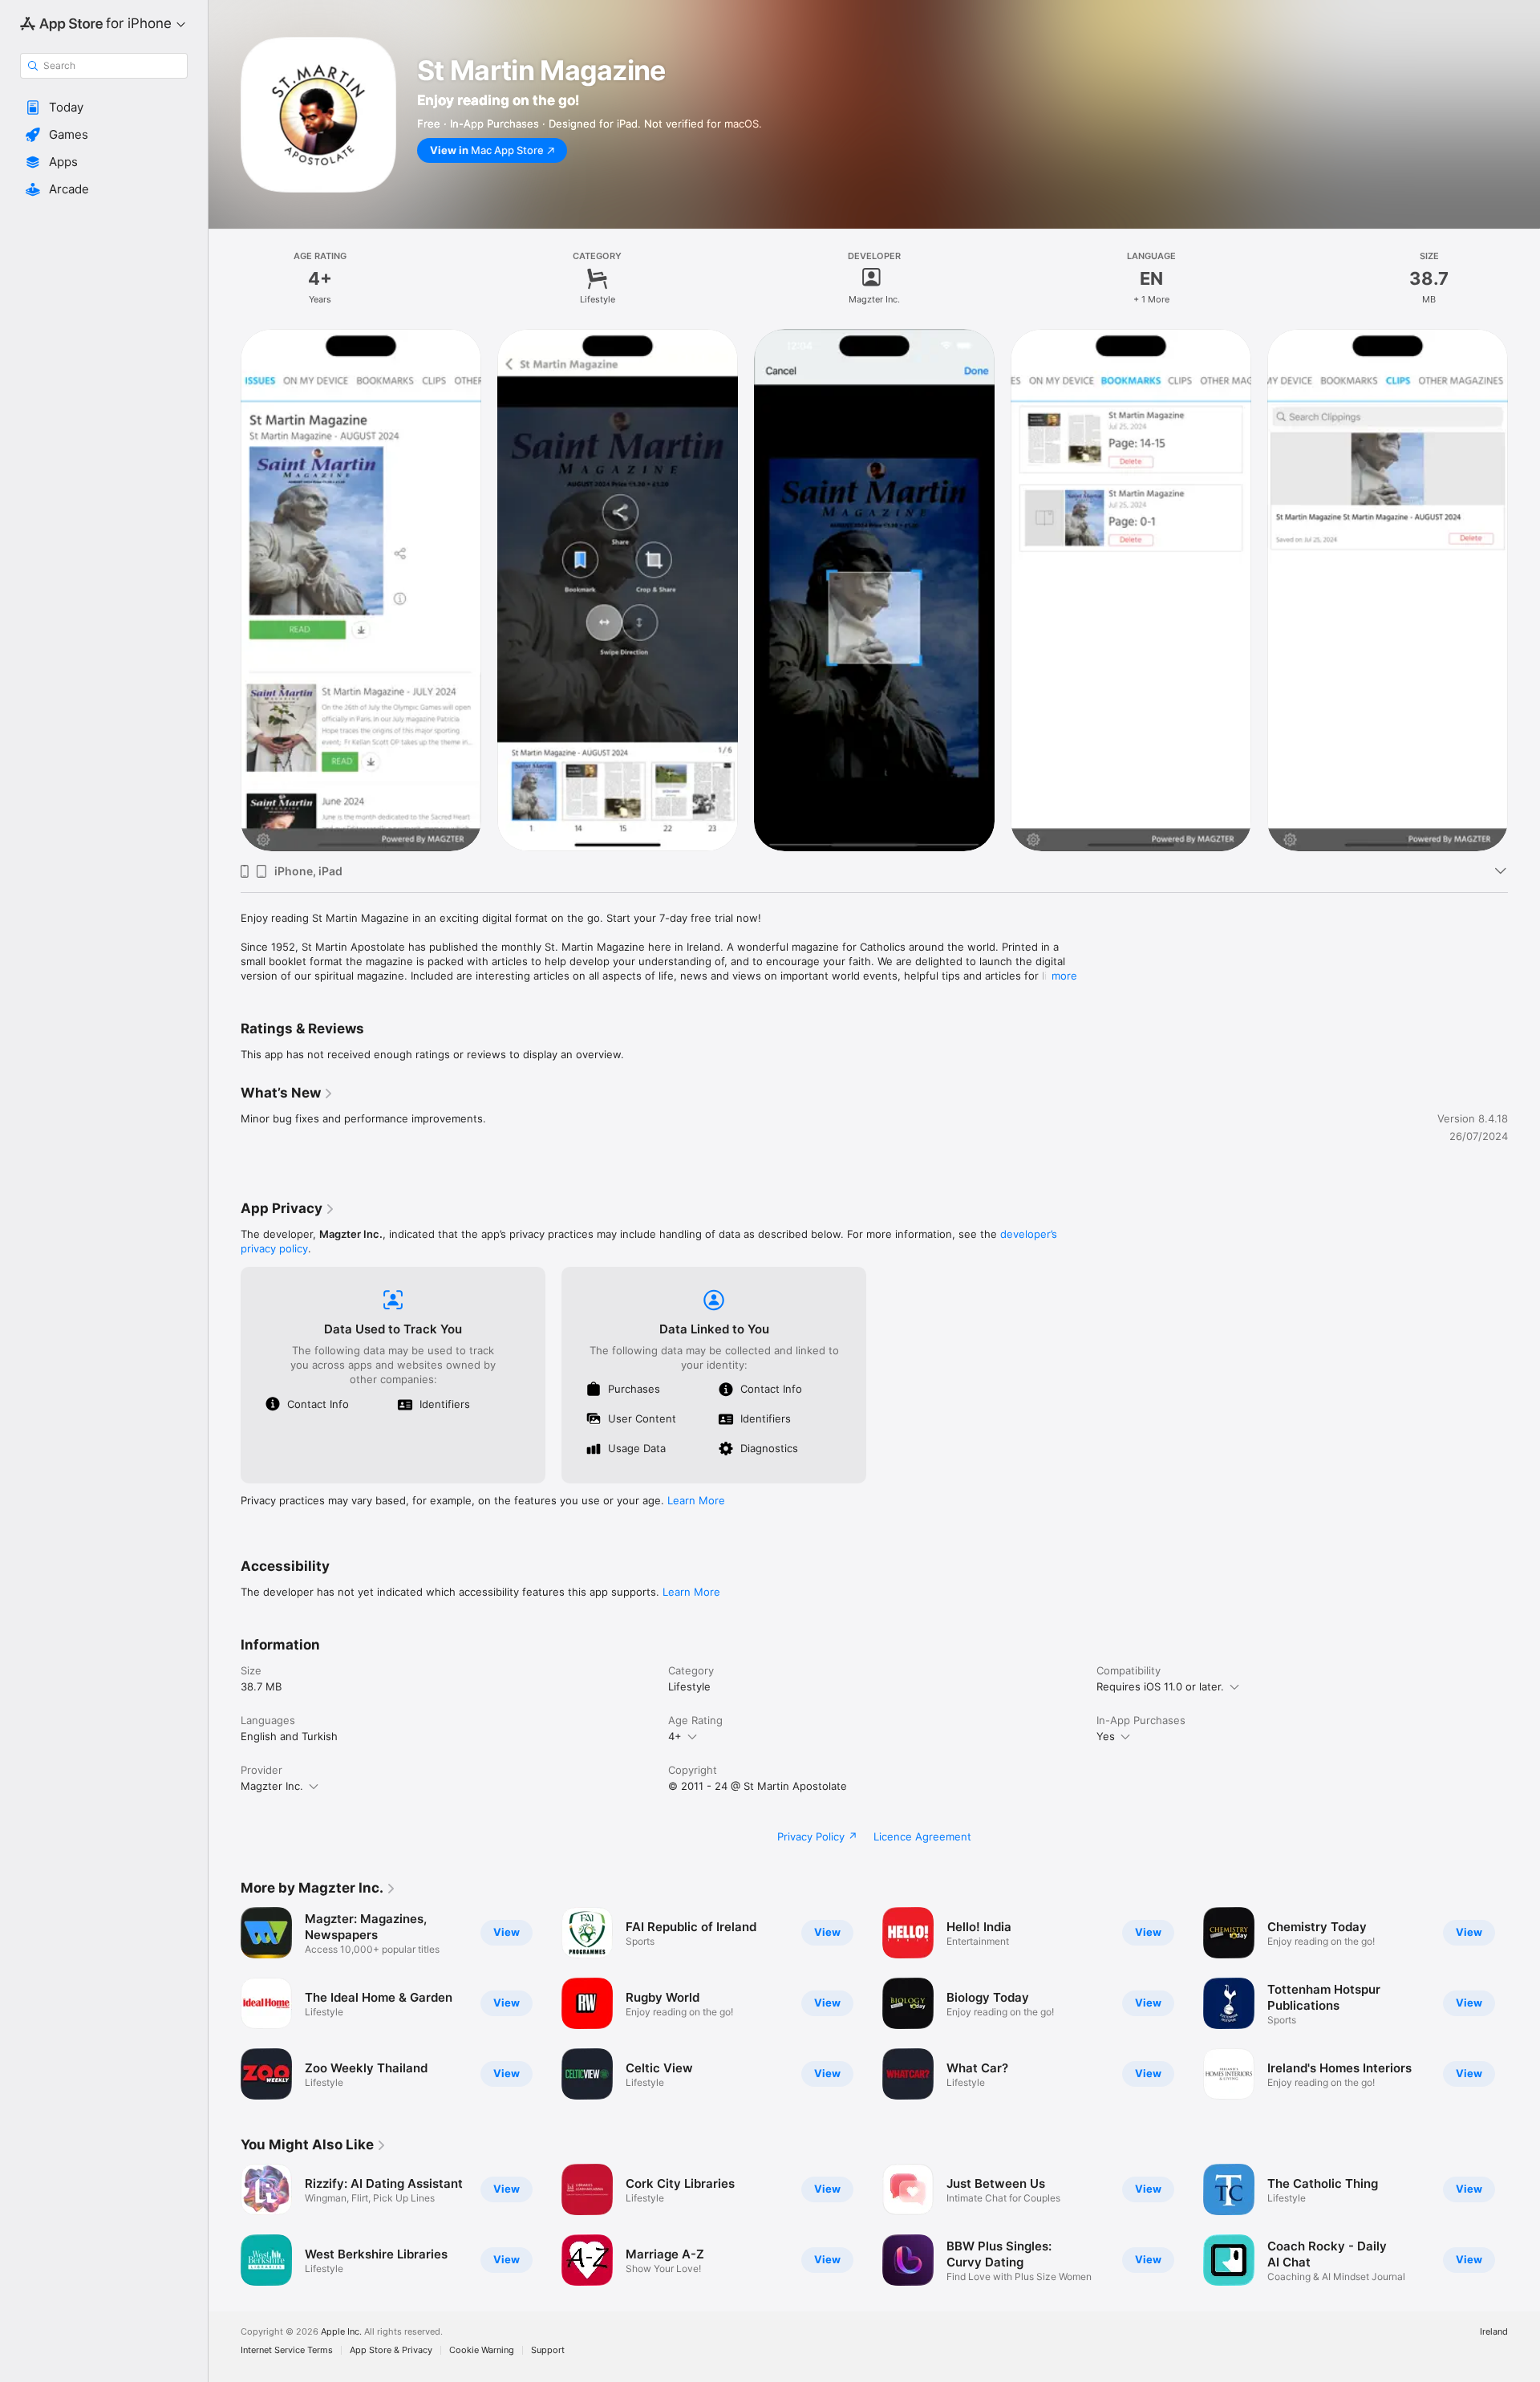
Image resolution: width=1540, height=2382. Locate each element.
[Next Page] (1524, 2003)
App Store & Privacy (391, 2350)
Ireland (1494, 2332)
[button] (104, 108)
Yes (1106, 1736)
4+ (675, 1736)
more (1064, 976)
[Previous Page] (225, 2003)
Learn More (696, 1500)
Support (548, 2350)
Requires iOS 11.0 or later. (1160, 1686)
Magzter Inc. (272, 1786)
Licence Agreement (922, 1836)
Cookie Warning (482, 2350)
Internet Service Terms (287, 2350)
